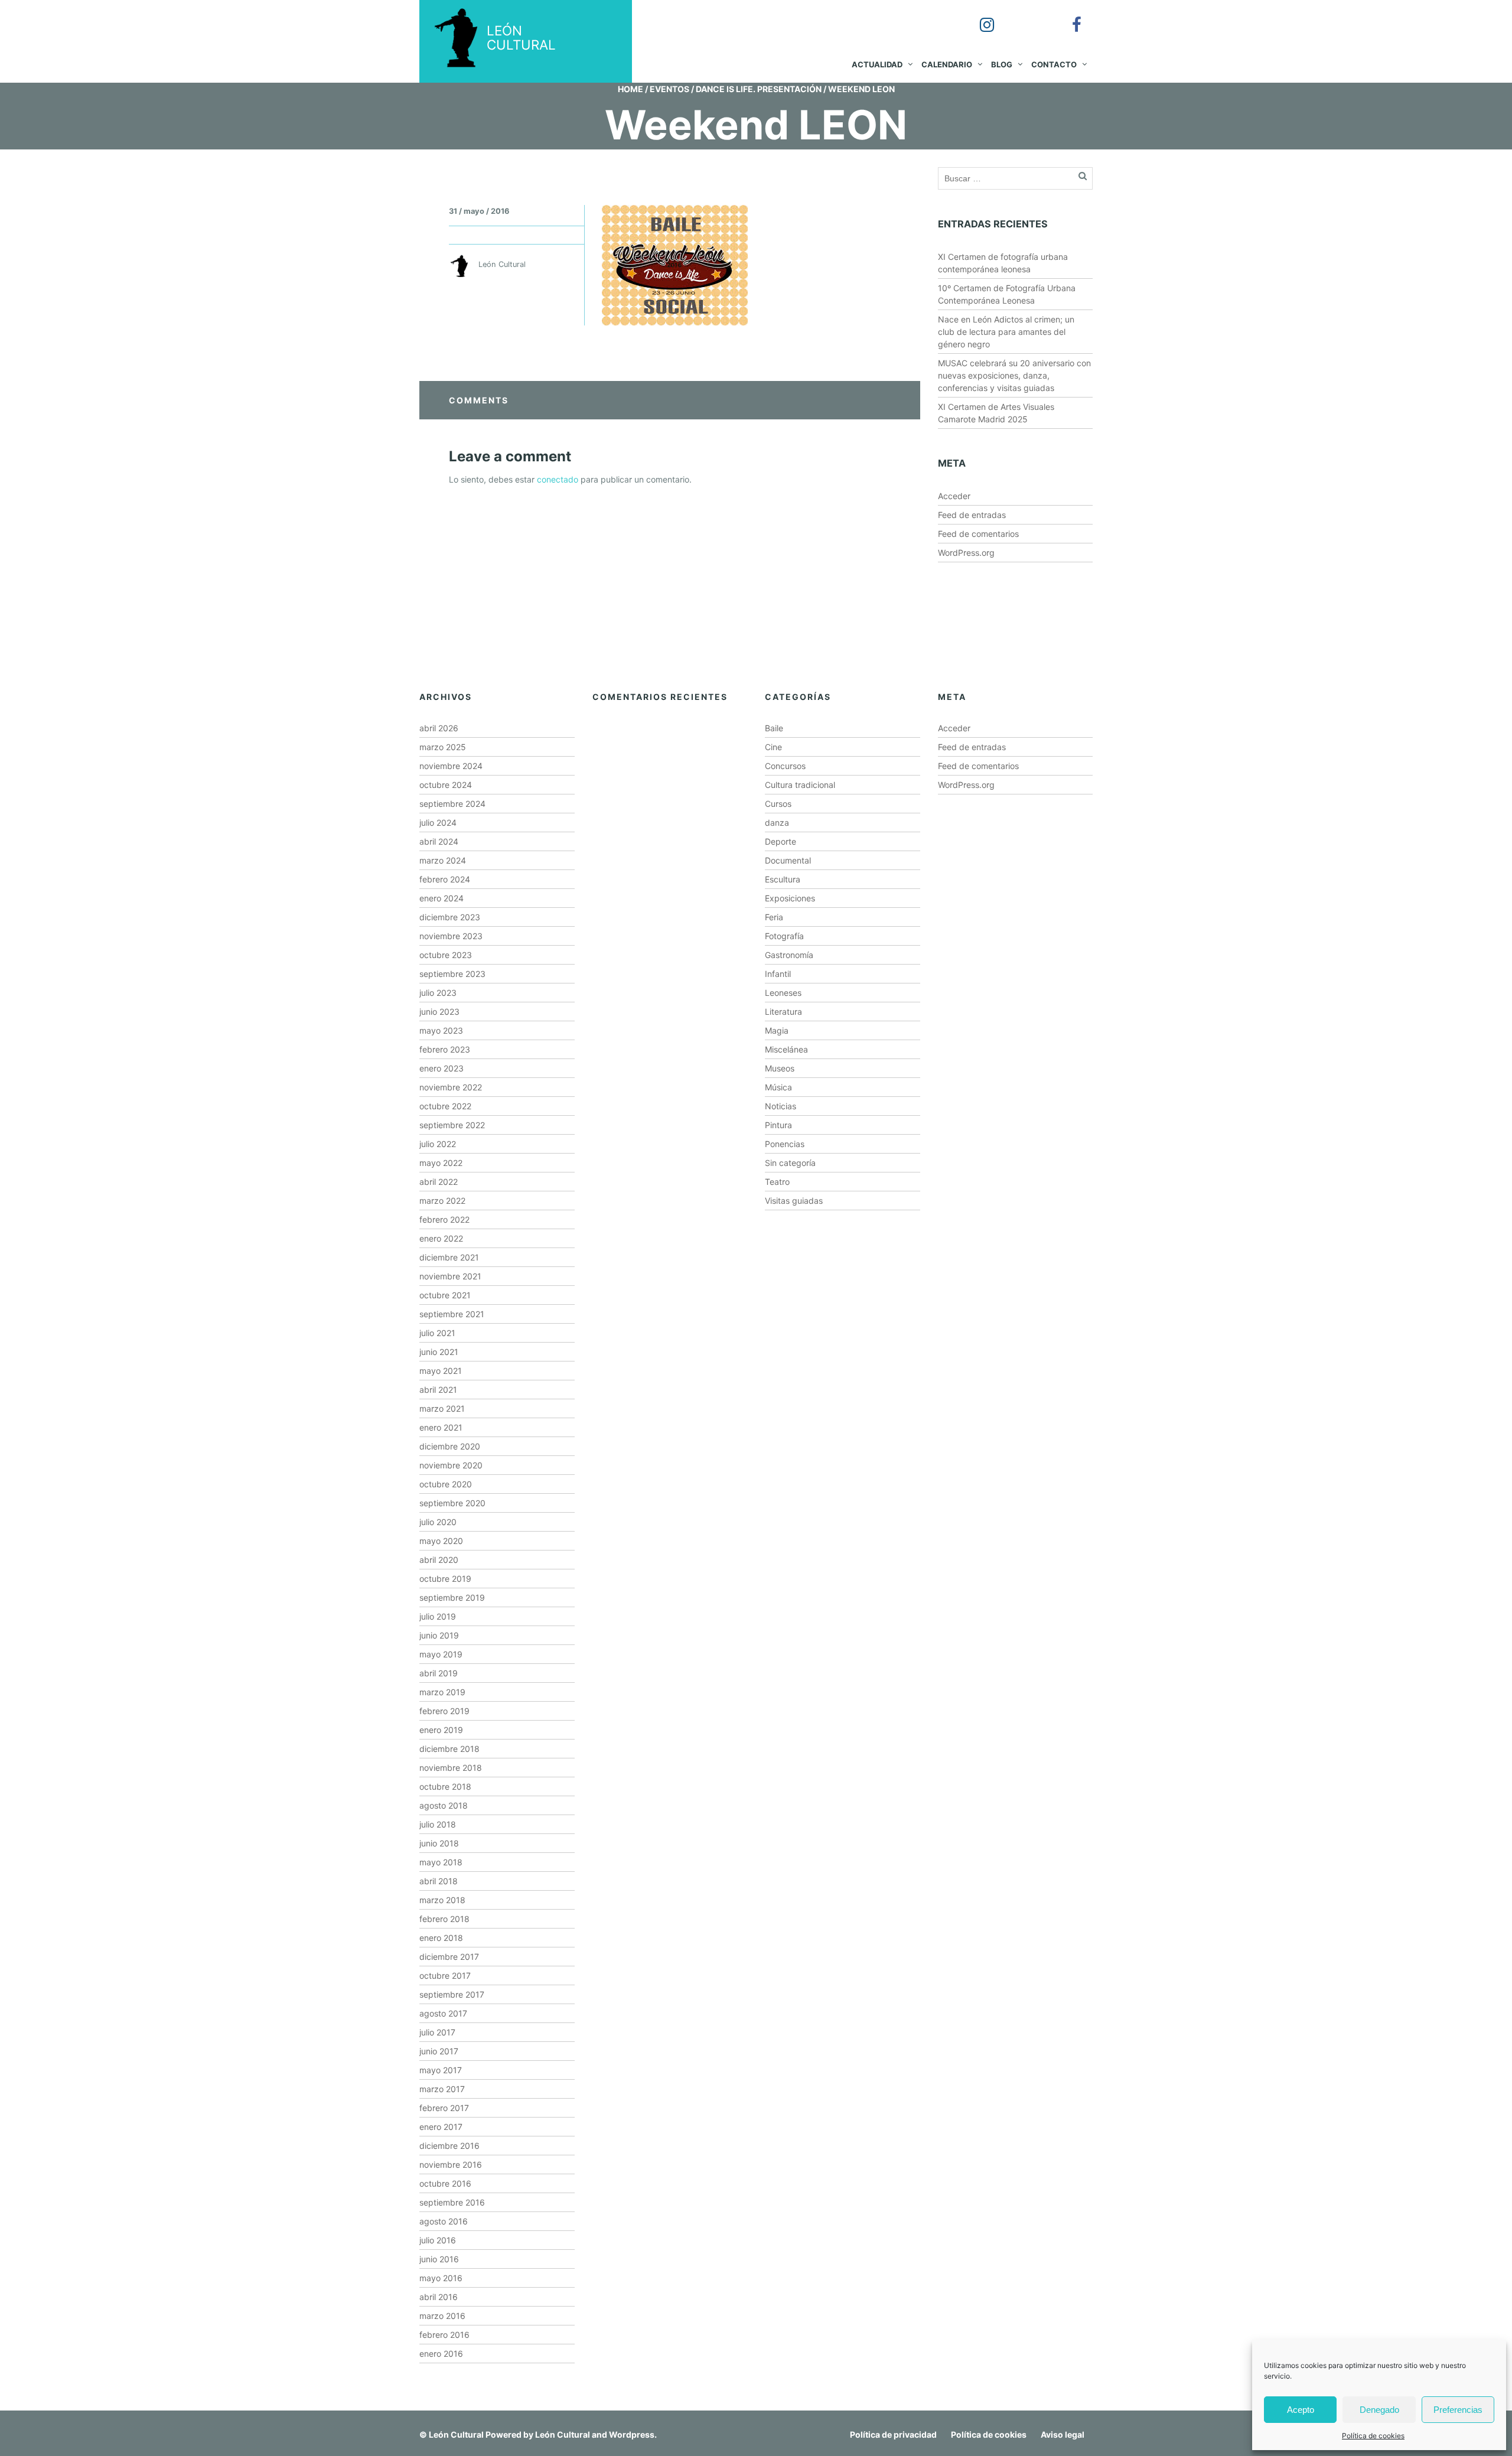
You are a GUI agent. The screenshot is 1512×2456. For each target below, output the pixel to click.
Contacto (1054, 64)
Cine (773, 747)
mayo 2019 (441, 1654)
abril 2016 (439, 2297)
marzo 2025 (443, 747)
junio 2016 (439, 2259)
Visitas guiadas (794, 1201)
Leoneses (783, 993)
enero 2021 (441, 1427)
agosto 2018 (444, 1805)
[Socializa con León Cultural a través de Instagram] (979, 17)
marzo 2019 (442, 1692)
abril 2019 (439, 1673)
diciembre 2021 (449, 1257)
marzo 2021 (442, 1408)
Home (630, 89)
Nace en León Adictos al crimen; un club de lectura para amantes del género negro (1006, 332)
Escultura (783, 879)
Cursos (778, 804)
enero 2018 (441, 1938)
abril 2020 (439, 1560)
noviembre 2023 (451, 936)
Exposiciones (790, 898)
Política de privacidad (893, 2434)
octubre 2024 (446, 785)
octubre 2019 (445, 1579)
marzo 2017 (442, 2089)
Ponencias (785, 1144)
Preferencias (1458, 2410)
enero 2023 (441, 1068)
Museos (780, 1068)
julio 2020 (438, 1522)
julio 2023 (438, 993)
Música (778, 1087)
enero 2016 (441, 2354)
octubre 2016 (445, 2183)
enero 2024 (441, 898)
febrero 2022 (444, 1219)
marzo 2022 (442, 1201)
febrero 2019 (444, 1711)
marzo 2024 (443, 860)
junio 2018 (439, 1843)
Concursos (785, 766)
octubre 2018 (445, 1786)
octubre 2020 (446, 1484)
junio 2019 (439, 1635)
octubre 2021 (445, 1295)
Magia (777, 1030)
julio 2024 (438, 823)
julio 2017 (437, 2032)
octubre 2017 (445, 1975)
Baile (774, 728)
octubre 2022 (445, 1106)
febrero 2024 (445, 879)
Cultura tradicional (800, 785)
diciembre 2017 (449, 1957)
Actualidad (877, 64)
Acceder (954, 496)
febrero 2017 (444, 2108)
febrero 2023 (445, 1049)
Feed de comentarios (978, 534)
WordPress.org (966, 553)
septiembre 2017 (452, 1994)
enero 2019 (441, 1730)
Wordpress (632, 2434)
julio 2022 (438, 1144)
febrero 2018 (444, 1919)
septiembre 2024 (452, 804)
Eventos (669, 89)
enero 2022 (441, 1238)
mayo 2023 (441, 1030)
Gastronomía (789, 955)
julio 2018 (438, 1824)
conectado (558, 479)
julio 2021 (437, 1333)
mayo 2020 (441, 1541)
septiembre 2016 (452, 2202)
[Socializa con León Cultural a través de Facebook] (1068, 17)
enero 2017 (441, 2127)
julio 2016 (438, 2240)
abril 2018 (439, 1881)
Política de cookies (1373, 2436)
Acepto (1301, 2410)
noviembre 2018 (451, 1768)
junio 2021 (439, 1352)
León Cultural (456, 2434)
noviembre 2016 (451, 2165)
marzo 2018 (442, 1900)
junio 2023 (439, 1012)
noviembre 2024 (451, 766)
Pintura (778, 1125)
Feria (774, 917)
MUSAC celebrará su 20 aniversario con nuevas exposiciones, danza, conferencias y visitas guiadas (1014, 375)
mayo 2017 (441, 2070)
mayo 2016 (441, 2278)
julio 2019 (438, 1616)
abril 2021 (438, 1390)
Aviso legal (1063, 2434)
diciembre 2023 (450, 917)
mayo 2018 (441, 1862)
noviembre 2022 (451, 1087)
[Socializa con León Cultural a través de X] (1024, 17)
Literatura (783, 1012)
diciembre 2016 (449, 2146)
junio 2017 (439, 2051)
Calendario (947, 64)
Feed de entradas (972, 515)
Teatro (777, 1182)
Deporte (781, 841)
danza (777, 823)
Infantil (778, 974)
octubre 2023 (446, 955)
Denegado (1379, 2410)
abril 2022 (439, 1182)
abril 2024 (439, 841)
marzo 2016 (442, 2316)
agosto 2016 (444, 2221)
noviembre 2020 (451, 1465)
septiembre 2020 (452, 1503)
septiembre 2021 (452, 1314)
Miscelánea (786, 1049)
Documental (788, 860)
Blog (1002, 64)
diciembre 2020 (450, 1446)
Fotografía (784, 936)
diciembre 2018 (449, 1749)
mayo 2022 (441, 1163)
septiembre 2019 (452, 1597)
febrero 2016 (444, 2335)
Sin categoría (790, 1163)
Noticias (781, 1106)
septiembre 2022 (452, 1125)
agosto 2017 (443, 2013)
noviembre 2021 (450, 1276)
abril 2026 (439, 728)
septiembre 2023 (452, 974)
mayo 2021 (441, 1371)
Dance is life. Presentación (759, 89)
